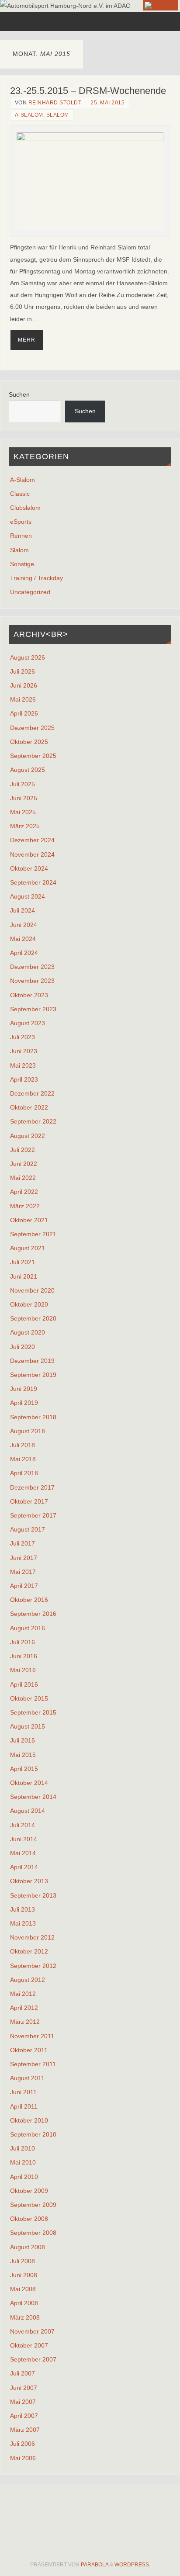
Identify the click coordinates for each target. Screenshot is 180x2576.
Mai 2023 (23, 1065)
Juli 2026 (22, 671)
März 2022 (25, 1206)
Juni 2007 (24, 2388)
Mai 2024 (23, 939)
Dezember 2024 (32, 840)
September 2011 (33, 2064)
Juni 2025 (24, 798)
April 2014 (24, 1867)
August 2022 (28, 1136)
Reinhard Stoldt (55, 103)
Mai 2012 (23, 1994)
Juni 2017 (24, 1558)
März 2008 (25, 2317)
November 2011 (32, 2036)
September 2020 (33, 1318)
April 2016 (24, 1684)
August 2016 (28, 1628)
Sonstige (22, 564)
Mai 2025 (23, 812)
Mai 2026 (23, 699)
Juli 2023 (22, 1037)
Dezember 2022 (32, 1093)
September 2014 (33, 1797)
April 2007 (24, 2416)
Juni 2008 (24, 2275)
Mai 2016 (23, 1670)
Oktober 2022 (29, 1107)
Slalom (58, 115)
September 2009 (33, 2205)
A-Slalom (29, 115)
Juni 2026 (24, 685)
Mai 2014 (23, 1853)
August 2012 (28, 1980)
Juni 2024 (24, 925)
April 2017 (24, 1586)
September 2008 (33, 2233)
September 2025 (33, 756)
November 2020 (32, 1290)
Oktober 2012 (29, 1951)
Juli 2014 (22, 1825)
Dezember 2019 (32, 1361)
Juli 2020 (22, 1347)
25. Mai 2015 (107, 103)
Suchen (19, 394)
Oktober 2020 (29, 1304)
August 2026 (28, 657)
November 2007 (32, 2331)
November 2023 (32, 981)
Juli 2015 (22, 1740)
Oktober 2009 (29, 2191)
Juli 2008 (22, 2261)
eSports (21, 522)
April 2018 (24, 1473)
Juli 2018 (22, 1445)
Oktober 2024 (29, 868)
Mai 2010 (23, 2162)
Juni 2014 (24, 1839)
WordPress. (132, 2565)
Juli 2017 (22, 1543)
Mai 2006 (23, 2458)
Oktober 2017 (29, 1501)
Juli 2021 (22, 1262)
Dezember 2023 (32, 967)
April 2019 (24, 1403)
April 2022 (24, 1192)
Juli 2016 (22, 1642)
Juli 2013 (22, 1909)
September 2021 (33, 1234)
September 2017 (33, 1515)
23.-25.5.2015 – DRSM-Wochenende (88, 91)
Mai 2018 (23, 1459)
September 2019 (33, 1375)
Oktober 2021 (29, 1220)
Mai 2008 (23, 2289)
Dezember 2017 (32, 1487)
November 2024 (32, 854)
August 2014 (28, 1811)
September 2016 (33, 1614)
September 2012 (33, 1966)
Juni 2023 (24, 1051)
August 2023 (28, 1023)
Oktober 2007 (29, 2345)
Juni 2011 (23, 2092)
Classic (20, 494)
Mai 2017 (23, 1572)
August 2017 (28, 1529)
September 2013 (33, 1895)
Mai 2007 (23, 2402)
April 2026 (24, 713)
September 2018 (33, 1417)
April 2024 (24, 953)
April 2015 (24, 1769)
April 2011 (24, 2106)
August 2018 (28, 1431)
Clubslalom (25, 508)
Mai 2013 (23, 1923)
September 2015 (33, 1712)
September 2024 (33, 882)
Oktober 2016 (29, 1600)
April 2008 (24, 2303)
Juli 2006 (22, 2444)
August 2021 (28, 1248)
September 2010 (33, 2134)
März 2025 (25, 826)
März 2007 (25, 2430)
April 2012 (24, 2008)
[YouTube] (160, 5)
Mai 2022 (23, 1178)
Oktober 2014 (29, 1783)
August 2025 (28, 770)
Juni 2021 (24, 1276)
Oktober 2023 (29, 995)
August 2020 (28, 1332)
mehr (27, 340)
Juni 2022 (24, 1164)
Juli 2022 (22, 1150)
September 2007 (33, 2359)
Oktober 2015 (29, 1698)
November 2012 (32, 1937)
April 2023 (24, 1079)
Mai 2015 (23, 1755)
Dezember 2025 (32, 728)
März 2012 (25, 2022)
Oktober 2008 (29, 2219)
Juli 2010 (22, 2148)
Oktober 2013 (29, 1881)
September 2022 (33, 1121)
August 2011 (27, 2078)
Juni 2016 (24, 1656)
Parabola (95, 2565)
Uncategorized (30, 592)
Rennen (21, 536)
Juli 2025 (22, 784)
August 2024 (28, 896)
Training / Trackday (36, 578)
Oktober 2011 (29, 2050)
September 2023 (33, 1009)
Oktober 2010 (29, 2120)
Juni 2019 (24, 1389)
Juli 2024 (22, 910)
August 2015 (28, 1726)
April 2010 (24, 2177)
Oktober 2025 (29, 742)
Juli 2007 (22, 2373)
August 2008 (28, 2247)
